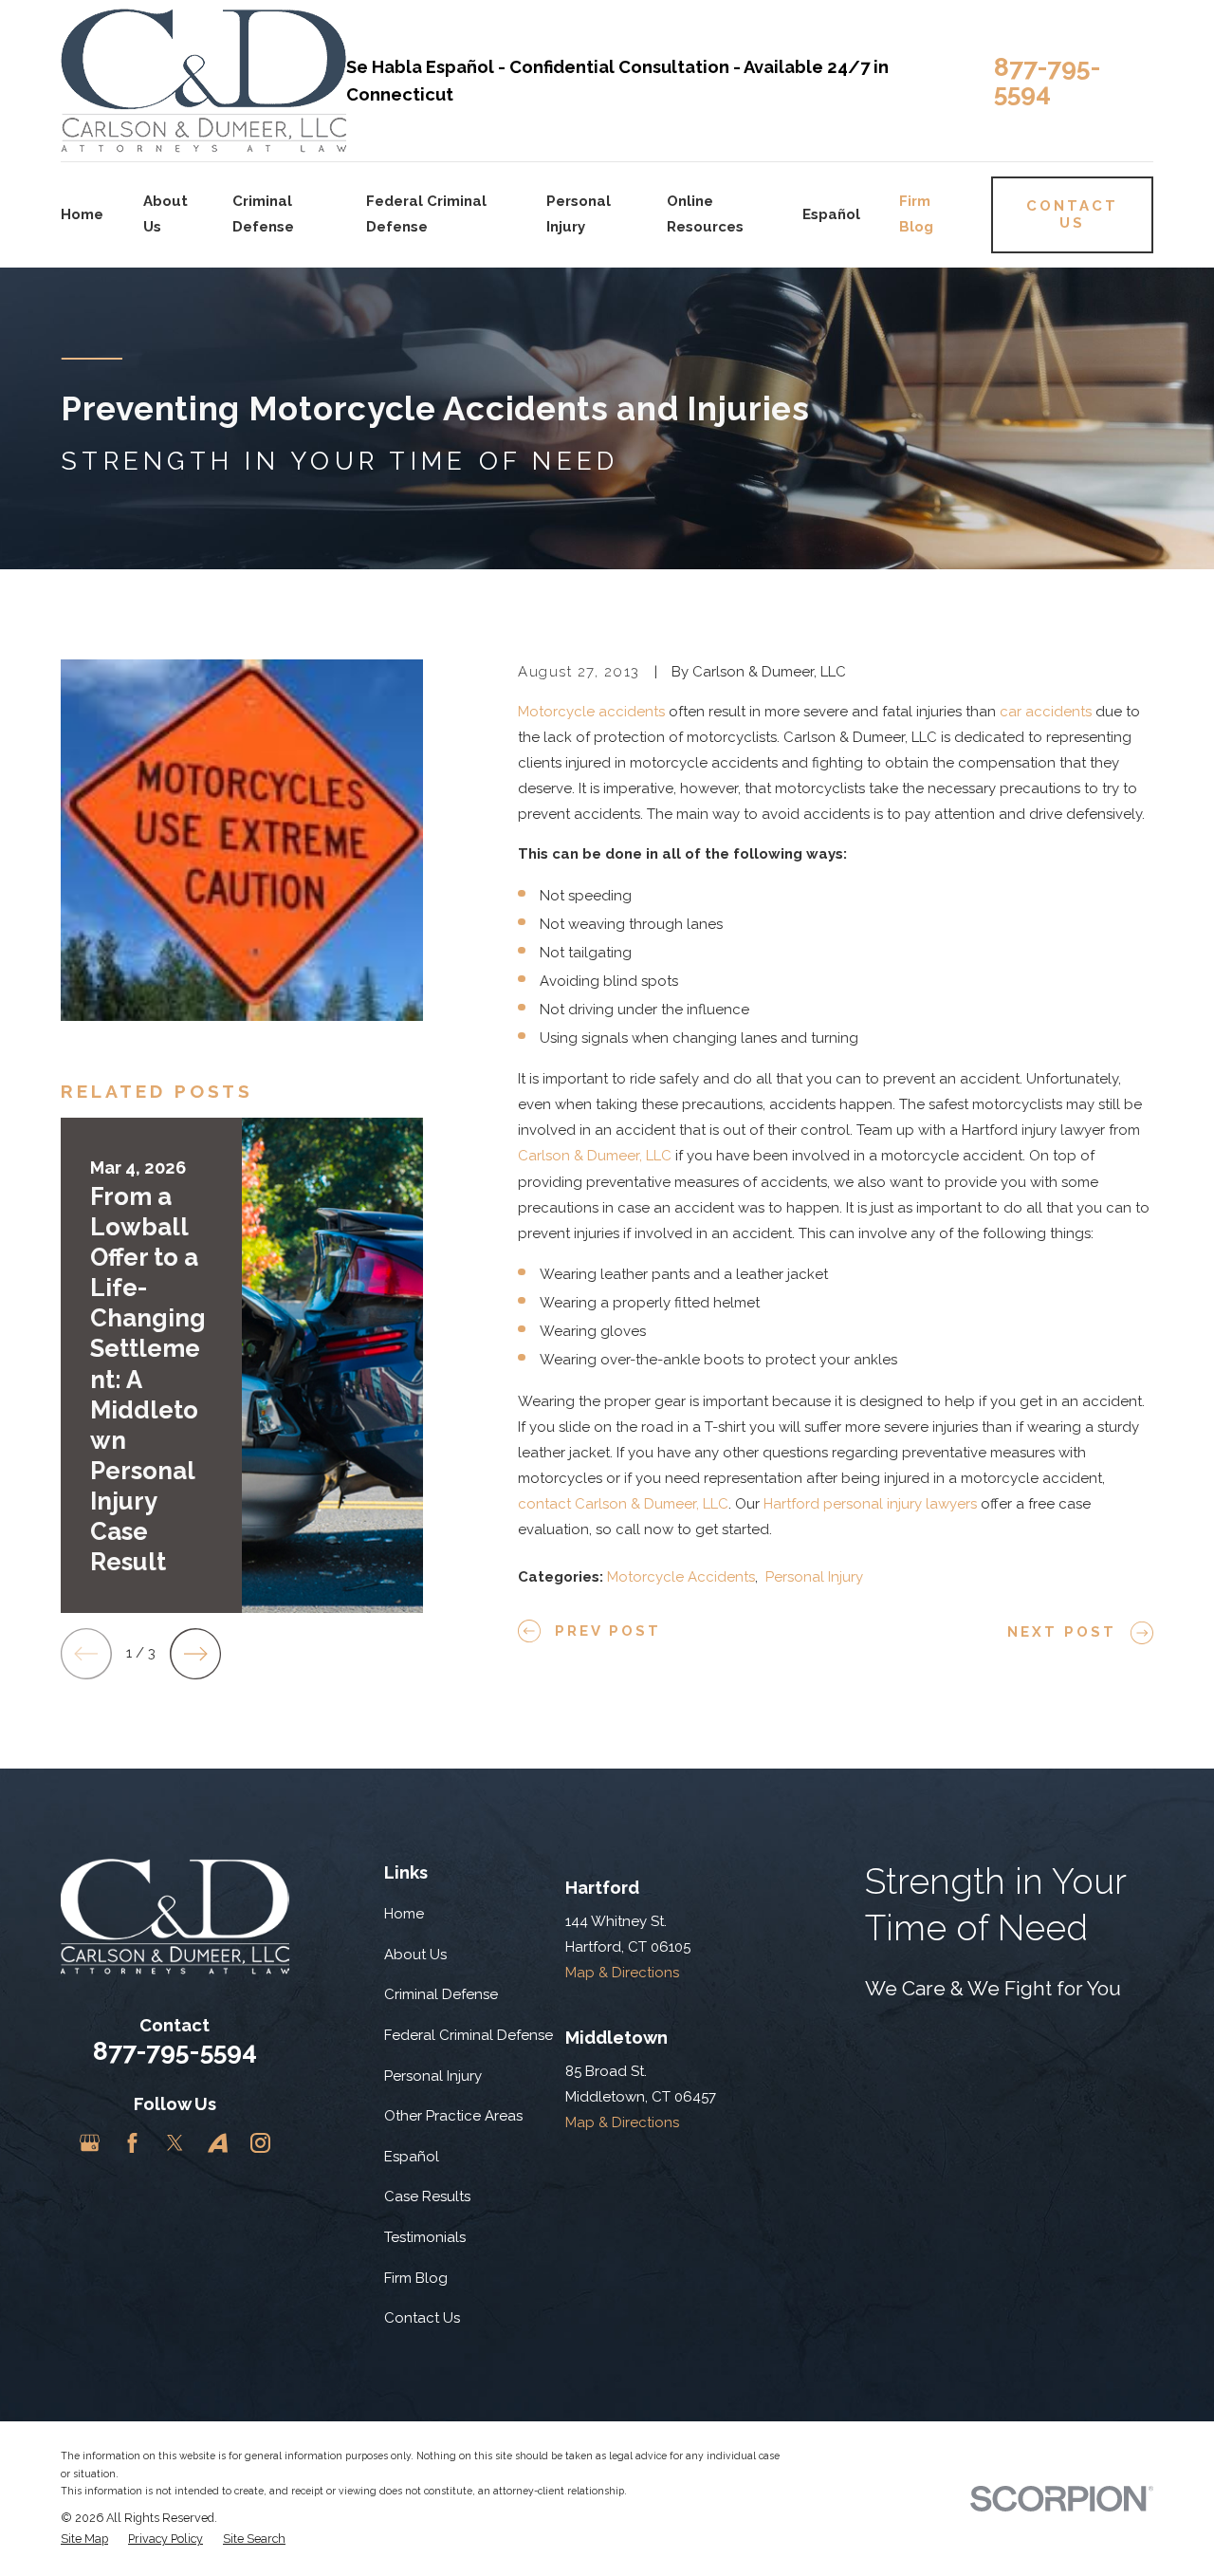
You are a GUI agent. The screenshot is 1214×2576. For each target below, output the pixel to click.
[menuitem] (84, 2539)
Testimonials (425, 2237)
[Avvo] (218, 2143)
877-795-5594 (1048, 80)
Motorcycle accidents (591, 712)
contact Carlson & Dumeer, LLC (623, 1504)
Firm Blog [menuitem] (916, 214)
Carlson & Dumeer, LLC (595, 1156)
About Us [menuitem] (166, 214)
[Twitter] (175, 2143)
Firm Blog (416, 2278)
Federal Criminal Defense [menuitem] (426, 214)
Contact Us (422, 2318)
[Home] (203, 81)
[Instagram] (260, 2143)
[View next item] (195, 1654)
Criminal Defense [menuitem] (263, 214)
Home (404, 1914)
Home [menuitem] (82, 214)
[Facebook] (132, 2143)
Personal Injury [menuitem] (579, 214)
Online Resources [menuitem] (705, 214)
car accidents (1046, 712)
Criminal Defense (441, 1994)
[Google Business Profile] (90, 2143)
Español (412, 2157)
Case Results (427, 2196)
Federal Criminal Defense (469, 2035)
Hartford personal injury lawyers (870, 1504)
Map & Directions (622, 1973)
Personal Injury (814, 1577)
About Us (415, 1955)
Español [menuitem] (831, 214)
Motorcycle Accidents (681, 1577)
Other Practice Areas (453, 2116)
